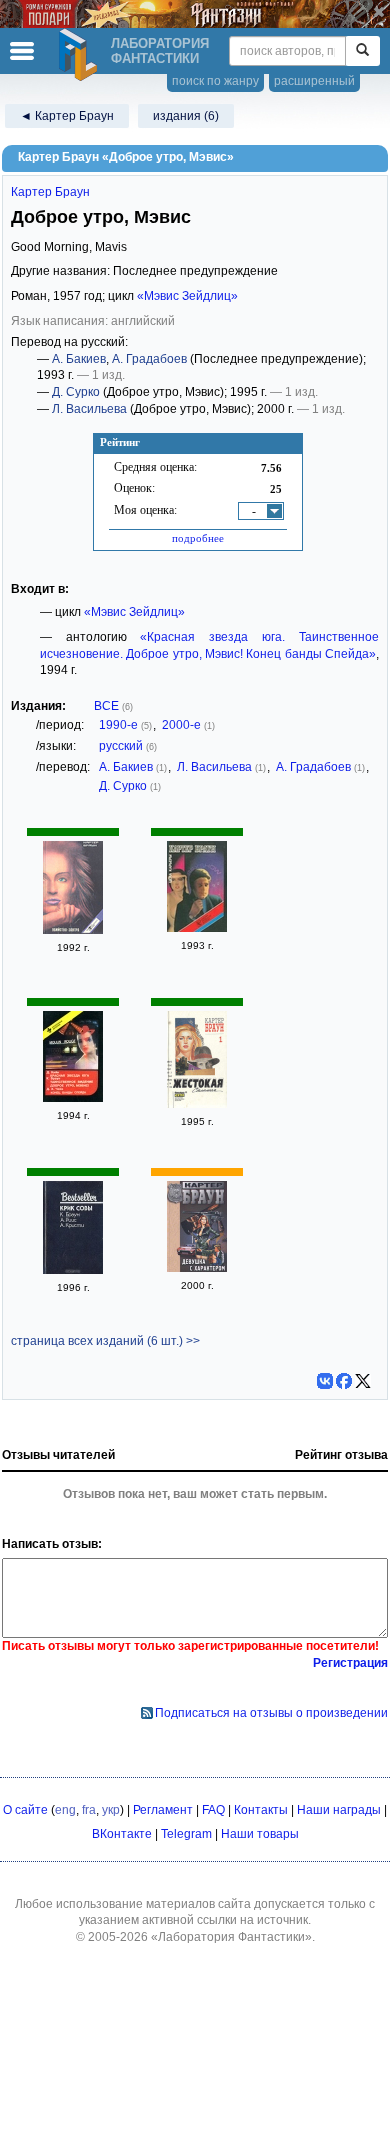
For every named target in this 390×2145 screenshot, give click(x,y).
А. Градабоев (149, 359)
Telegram (186, 1834)
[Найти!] (362, 51)
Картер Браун (50, 192)
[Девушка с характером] (197, 1268)
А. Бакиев (79, 359)
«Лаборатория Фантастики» (231, 1937)
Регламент (163, 1810)
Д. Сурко (76, 392)
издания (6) (186, 116)
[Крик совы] (73, 1270)
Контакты (261, 1810)
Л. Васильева (89, 409)
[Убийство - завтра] (73, 930)
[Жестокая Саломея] (197, 1104)
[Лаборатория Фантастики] (81, 55)
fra (89, 1810)
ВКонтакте (122, 1834)
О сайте (25, 1810)
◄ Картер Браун (67, 116)
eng (65, 1810)
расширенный (314, 81)
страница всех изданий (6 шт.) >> (105, 1341)
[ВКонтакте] (325, 1381)
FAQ (213, 1810)
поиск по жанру (215, 81)
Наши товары (260, 1834)
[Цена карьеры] (197, 928)
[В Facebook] (344, 1381)
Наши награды (339, 1810)
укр (111, 1810)
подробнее (198, 538)
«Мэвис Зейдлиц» (187, 296)
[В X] (363, 1381)
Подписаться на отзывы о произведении (271, 1713)
